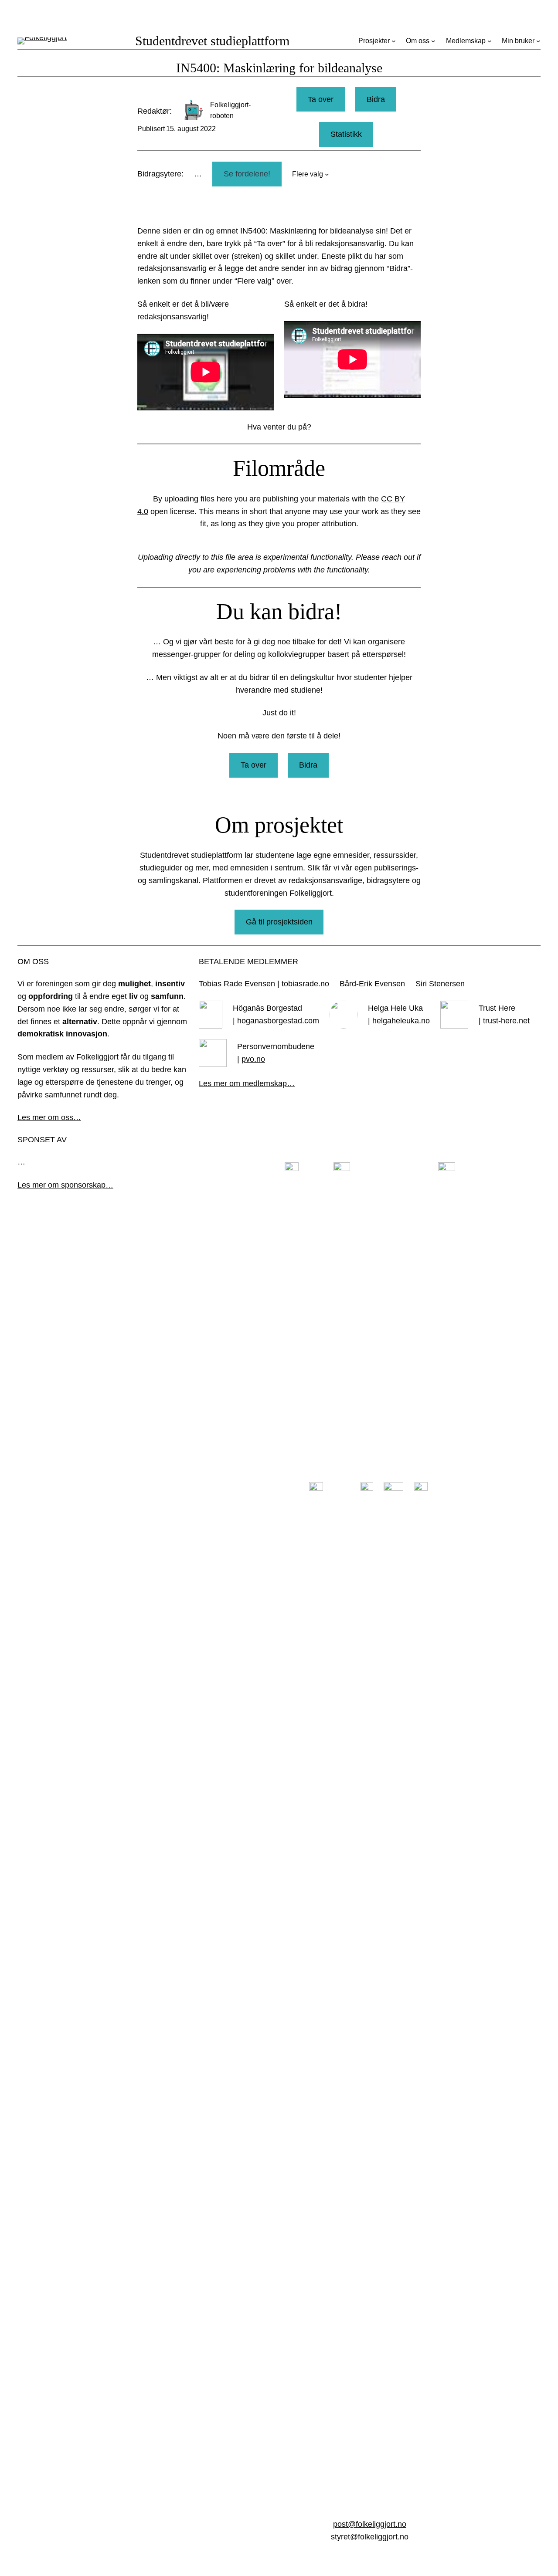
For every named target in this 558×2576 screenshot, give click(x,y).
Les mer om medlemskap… (247, 1083)
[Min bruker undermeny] (538, 41)
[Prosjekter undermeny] (394, 41)
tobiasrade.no (305, 984)
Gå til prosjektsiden (279, 922)
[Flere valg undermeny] (327, 174)
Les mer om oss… (49, 1117)
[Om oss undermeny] (433, 41)
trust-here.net (506, 1021)
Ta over (321, 99)
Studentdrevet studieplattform (212, 41)
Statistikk (346, 134)
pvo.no (253, 1059)
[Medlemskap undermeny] (490, 41)
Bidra (376, 99)
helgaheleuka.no (401, 1021)
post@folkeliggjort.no (370, 2524)
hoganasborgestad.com (278, 1021)
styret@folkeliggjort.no (370, 2537)
